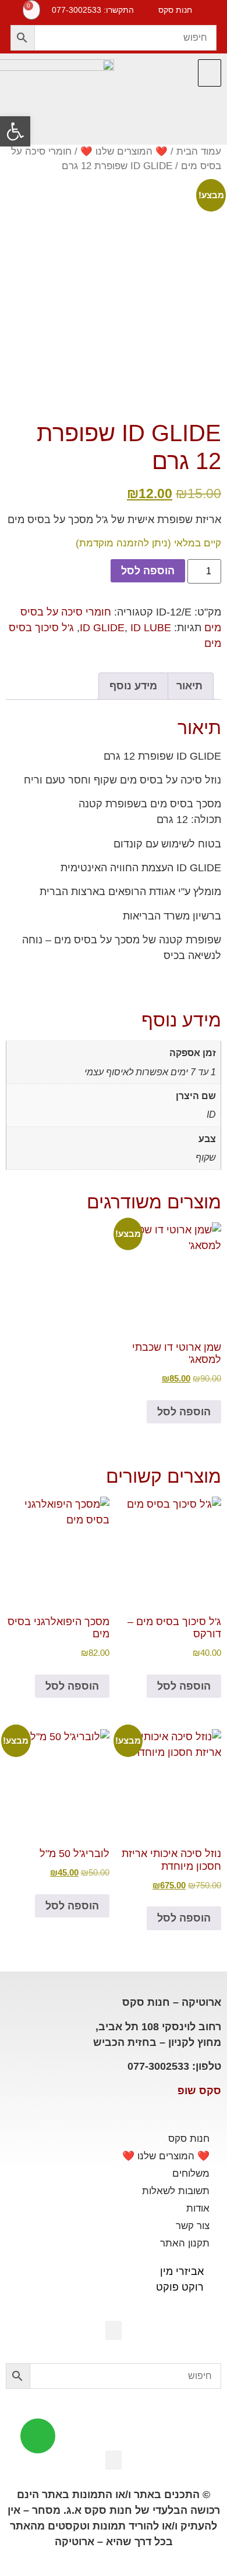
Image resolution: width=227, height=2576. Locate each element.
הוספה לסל (148, 571)
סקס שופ (199, 2091)
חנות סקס (189, 2139)
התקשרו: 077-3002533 (93, 10)
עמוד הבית (199, 151)
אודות (198, 2208)
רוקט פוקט (180, 2287)
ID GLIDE (102, 628)
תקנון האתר (185, 2243)
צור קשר (193, 2226)
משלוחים (191, 2173)
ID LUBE (151, 628)
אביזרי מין (182, 2271)
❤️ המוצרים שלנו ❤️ (124, 151)
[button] (210, 73)
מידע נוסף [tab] (133, 686)
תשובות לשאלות (176, 2191)
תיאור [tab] (189, 686)
